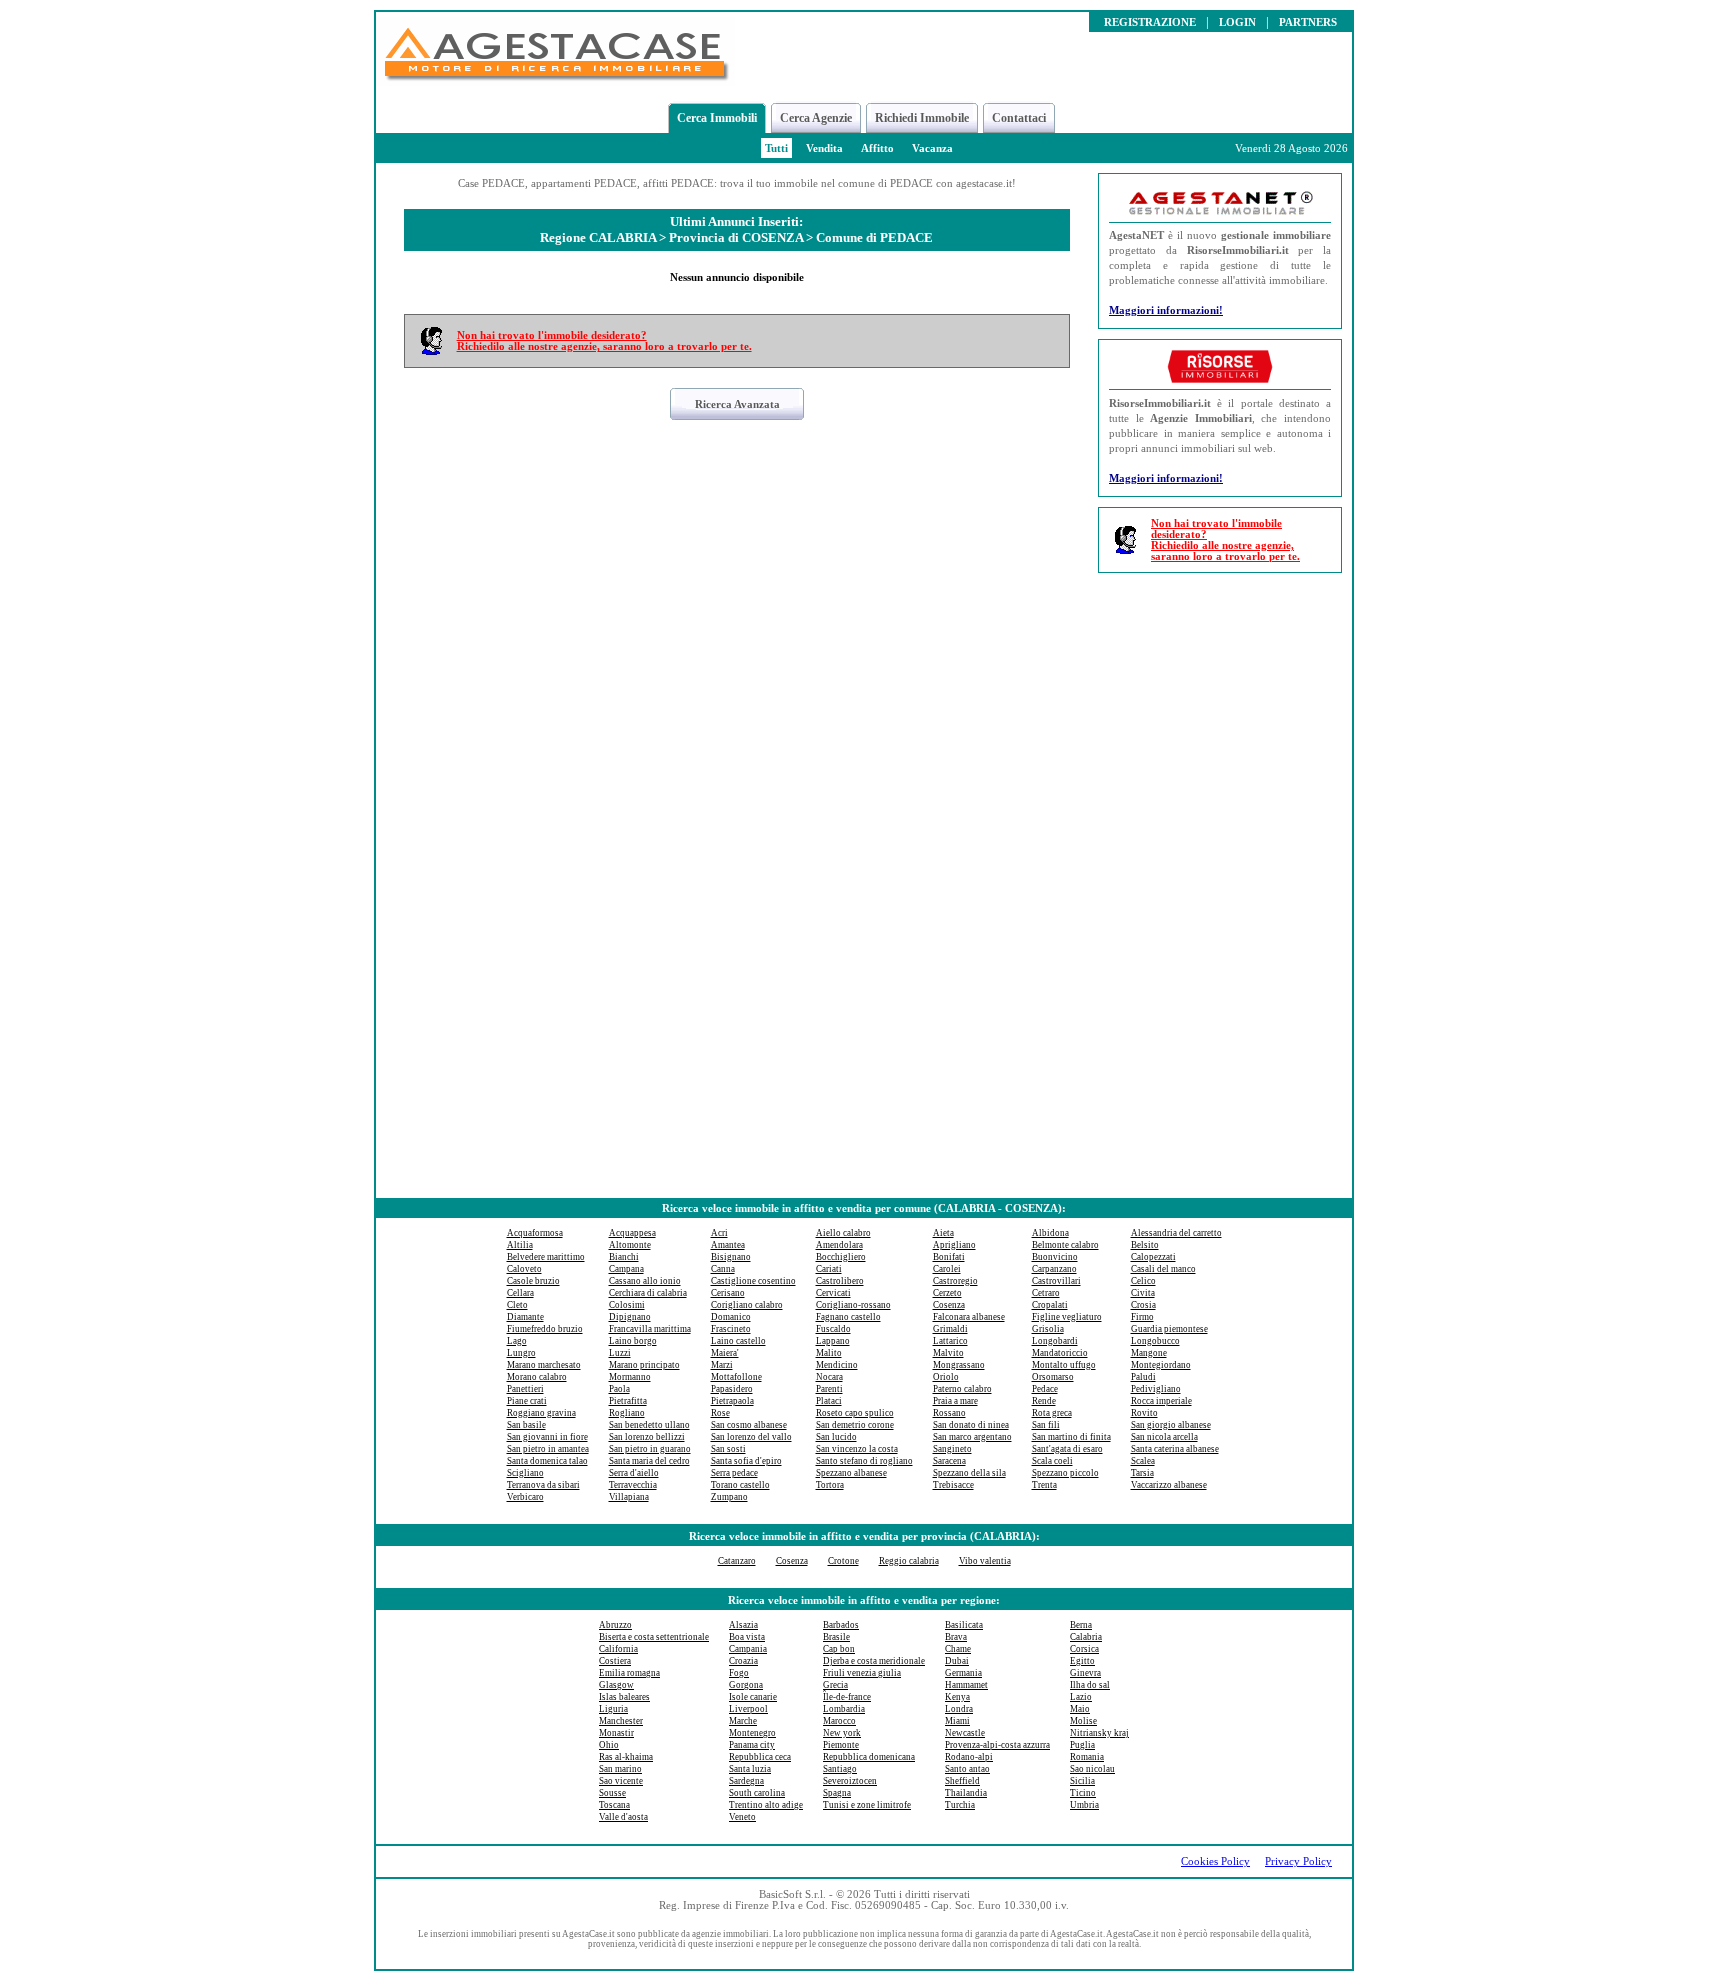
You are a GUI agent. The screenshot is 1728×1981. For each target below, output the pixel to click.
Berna (1081, 1625)
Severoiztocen (850, 1781)
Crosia (1143, 1305)
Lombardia (844, 1709)
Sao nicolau (1092, 1769)
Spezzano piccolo (1065, 1473)
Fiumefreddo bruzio (545, 1329)
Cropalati (1050, 1305)
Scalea (1143, 1461)
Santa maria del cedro (649, 1461)
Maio (1080, 1709)
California (618, 1649)
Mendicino (837, 1365)
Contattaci (1019, 118)
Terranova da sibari (543, 1485)
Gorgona (746, 1685)
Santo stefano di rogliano (864, 1461)
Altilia (520, 1245)
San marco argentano (972, 1437)
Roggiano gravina (541, 1413)
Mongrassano (959, 1365)
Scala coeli (1052, 1461)
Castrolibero (840, 1281)
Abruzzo (615, 1625)
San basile (526, 1425)
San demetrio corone (855, 1425)
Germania (963, 1673)
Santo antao (967, 1769)
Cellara (520, 1293)
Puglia (1082, 1745)
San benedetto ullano (649, 1425)
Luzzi (620, 1353)
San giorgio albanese (1171, 1425)
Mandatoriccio (1060, 1353)
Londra (959, 1709)
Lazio (1081, 1697)
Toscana (614, 1805)
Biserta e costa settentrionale (654, 1637)
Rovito (1144, 1413)
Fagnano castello (848, 1317)
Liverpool (748, 1709)
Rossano (949, 1413)
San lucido (836, 1437)
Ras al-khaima (626, 1757)
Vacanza (932, 148)
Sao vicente (621, 1781)
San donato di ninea (971, 1425)
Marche (743, 1721)
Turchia (960, 1805)
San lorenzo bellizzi (647, 1437)
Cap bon (839, 1649)
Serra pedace (734, 1473)
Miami (957, 1721)
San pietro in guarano (650, 1449)
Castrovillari (1056, 1281)
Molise (1083, 1721)
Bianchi (624, 1257)
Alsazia (743, 1625)
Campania (748, 1649)
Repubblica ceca (760, 1757)
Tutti (776, 148)
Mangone (1149, 1353)
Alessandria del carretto (1176, 1233)
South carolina (757, 1793)
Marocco (839, 1721)
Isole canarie (753, 1697)
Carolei (947, 1269)
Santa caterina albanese (1175, 1449)
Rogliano (627, 1413)
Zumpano (729, 1497)
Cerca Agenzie (816, 118)
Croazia (743, 1661)
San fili (1046, 1425)
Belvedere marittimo (546, 1257)
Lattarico (950, 1341)
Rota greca (1052, 1413)
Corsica (1084, 1649)
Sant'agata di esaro (1067, 1449)
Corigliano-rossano (853, 1305)
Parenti (829, 1389)
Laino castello (738, 1341)
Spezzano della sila (969, 1473)
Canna (723, 1269)
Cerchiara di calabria (648, 1293)
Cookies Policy (1215, 1861)
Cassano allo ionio (645, 1281)
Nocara (829, 1377)
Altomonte (630, 1245)
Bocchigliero (841, 1257)
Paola (619, 1389)
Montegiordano (1161, 1365)
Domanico (731, 1317)
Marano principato (644, 1365)
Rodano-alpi (969, 1757)
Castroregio (955, 1281)
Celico (1143, 1281)
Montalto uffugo (1064, 1365)
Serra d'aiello (634, 1473)
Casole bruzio (533, 1281)
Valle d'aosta (623, 1817)
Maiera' (725, 1353)
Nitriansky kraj (1099, 1733)
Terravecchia (633, 1485)
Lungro (521, 1353)
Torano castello (740, 1485)
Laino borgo (633, 1341)
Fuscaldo (833, 1329)
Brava (956, 1637)
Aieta (943, 1233)
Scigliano (525, 1473)
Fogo (739, 1673)
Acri (719, 1233)
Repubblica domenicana (869, 1757)
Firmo (1142, 1317)
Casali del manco (1163, 1269)
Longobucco (1155, 1341)
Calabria (1086, 1637)
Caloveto (524, 1269)
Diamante (525, 1317)
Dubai (957, 1661)
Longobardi (1055, 1341)
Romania (1087, 1757)
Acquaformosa (535, 1233)
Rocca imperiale (1161, 1401)
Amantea (728, 1245)
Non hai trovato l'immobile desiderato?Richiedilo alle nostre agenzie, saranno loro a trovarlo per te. (604, 341)
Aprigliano (954, 1245)
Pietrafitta (628, 1401)
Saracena (949, 1461)
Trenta (1044, 1485)
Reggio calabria (909, 1561)
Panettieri (525, 1389)
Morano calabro (537, 1377)
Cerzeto (947, 1293)
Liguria (613, 1709)
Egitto (1082, 1661)
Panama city (752, 1745)
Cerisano (728, 1293)
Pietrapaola (732, 1401)
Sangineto (952, 1449)
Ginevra (1085, 1673)
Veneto (742, 1817)
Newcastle (965, 1733)
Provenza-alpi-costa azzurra (997, 1745)
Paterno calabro (962, 1389)
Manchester (621, 1721)
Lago (517, 1341)
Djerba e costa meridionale (874, 1661)
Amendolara (839, 1245)
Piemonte (841, 1745)
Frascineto (731, 1329)
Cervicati (833, 1293)
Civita (1143, 1293)
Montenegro (752, 1733)
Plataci (829, 1401)
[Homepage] (555, 80)
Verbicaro (525, 1497)
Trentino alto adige (766, 1805)
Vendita (824, 148)
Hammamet (966, 1685)
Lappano (833, 1341)
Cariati (829, 1269)
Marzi (722, 1365)
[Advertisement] (1220, 888)
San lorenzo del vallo (751, 1437)
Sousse (612, 1793)
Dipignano (630, 1317)
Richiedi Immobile (922, 118)
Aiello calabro (843, 1233)
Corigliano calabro (747, 1305)
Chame (958, 1649)
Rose (720, 1413)
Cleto (517, 1305)
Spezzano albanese (851, 1473)
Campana (626, 1269)
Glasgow (616, 1685)
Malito (829, 1353)
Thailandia (966, 1793)
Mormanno (630, 1377)
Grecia (835, 1685)
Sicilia (1082, 1781)
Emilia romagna (629, 1673)
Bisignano (731, 1257)
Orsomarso (1053, 1377)
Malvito (948, 1353)
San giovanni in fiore (547, 1437)
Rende (1044, 1401)
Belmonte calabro (1065, 1245)
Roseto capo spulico (855, 1413)
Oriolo (946, 1377)
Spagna (837, 1793)
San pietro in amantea (548, 1449)
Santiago (840, 1769)
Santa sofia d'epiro (746, 1461)
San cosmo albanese (749, 1425)
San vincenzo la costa (857, 1449)
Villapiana (629, 1497)
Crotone (843, 1561)
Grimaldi (950, 1329)
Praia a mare (955, 1401)
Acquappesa (632, 1233)
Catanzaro (737, 1561)
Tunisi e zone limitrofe (867, 1805)
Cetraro (1046, 1293)
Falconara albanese (969, 1317)
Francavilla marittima (650, 1329)
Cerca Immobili (717, 118)
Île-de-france (847, 1697)
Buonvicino (1055, 1257)
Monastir (616, 1733)
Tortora (830, 1485)
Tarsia (1142, 1473)
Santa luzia (750, 1769)
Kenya (957, 1697)
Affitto (877, 148)
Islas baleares (624, 1697)
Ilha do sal (1090, 1685)
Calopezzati (1153, 1257)
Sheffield (962, 1781)
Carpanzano (1054, 1269)
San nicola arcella (1164, 1437)
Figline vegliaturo (1067, 1317)
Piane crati (527, 1401)
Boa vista (747, 1637)
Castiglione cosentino (753, 1281)
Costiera (615, 1661)
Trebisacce (953, 1485)
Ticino (1083, 1793)
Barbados (841, 1625)
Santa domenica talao (547, 1461)
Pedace (1045, 1389)
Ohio (609, 1745)
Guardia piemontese (1169, 1329)
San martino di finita (1071, 1437)
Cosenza (949, 1305)
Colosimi (627, 1305)
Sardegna (746, 1781)
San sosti (728, 1449)
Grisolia (1048, 1329)
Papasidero (732, 1389)
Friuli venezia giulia (862, 1673)
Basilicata (964, 1625)
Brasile (836, 1637)
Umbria (1084, 1805)
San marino (620, 1769)
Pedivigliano (1156, 1389)
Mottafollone (736, 1377)
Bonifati (949, 1257)
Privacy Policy (1298, 1861)
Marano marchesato (544, 1365)
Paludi (1143, 1377)
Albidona (1050, 1233)
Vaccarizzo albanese (1169, 1485)
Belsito (1145, 1245)
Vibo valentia (985, 1561)
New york (842, 1733)
